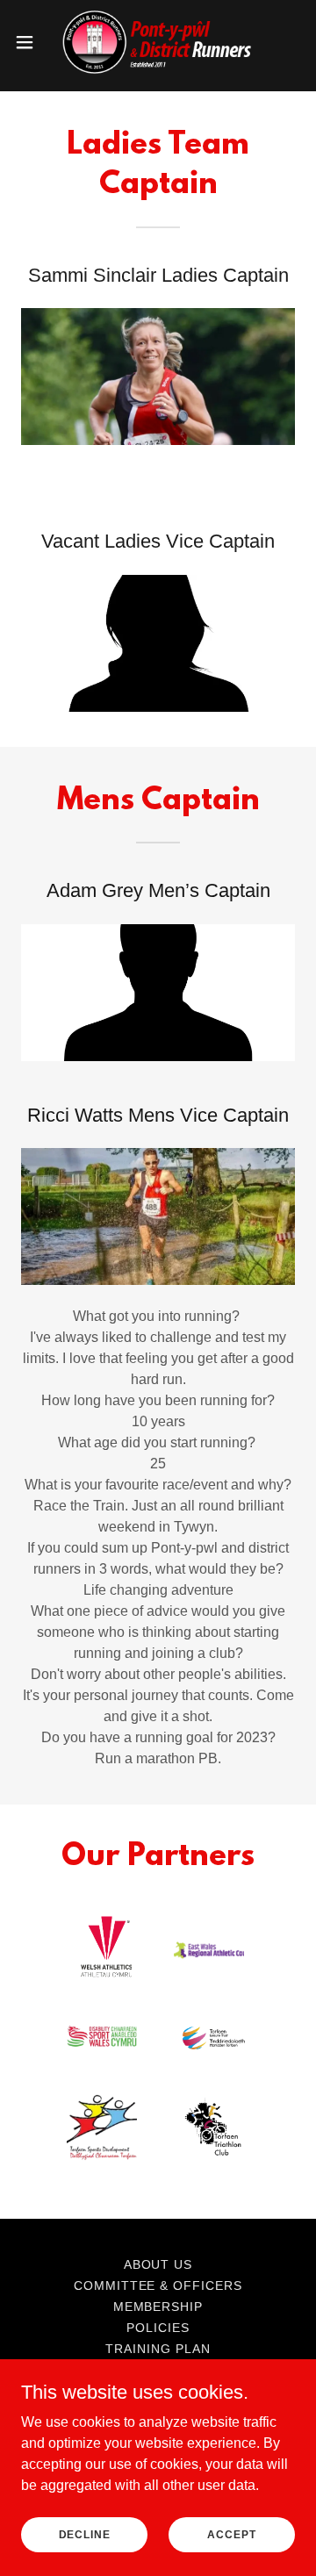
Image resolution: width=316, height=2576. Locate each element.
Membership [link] (158, 2307)
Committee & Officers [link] (158, 2285)
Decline (85, 2534)
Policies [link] (158, 2328)
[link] (158, 42)
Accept (231, 2534)
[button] (30, 42)
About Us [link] (158, 2264)
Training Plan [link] (158, 2349)
